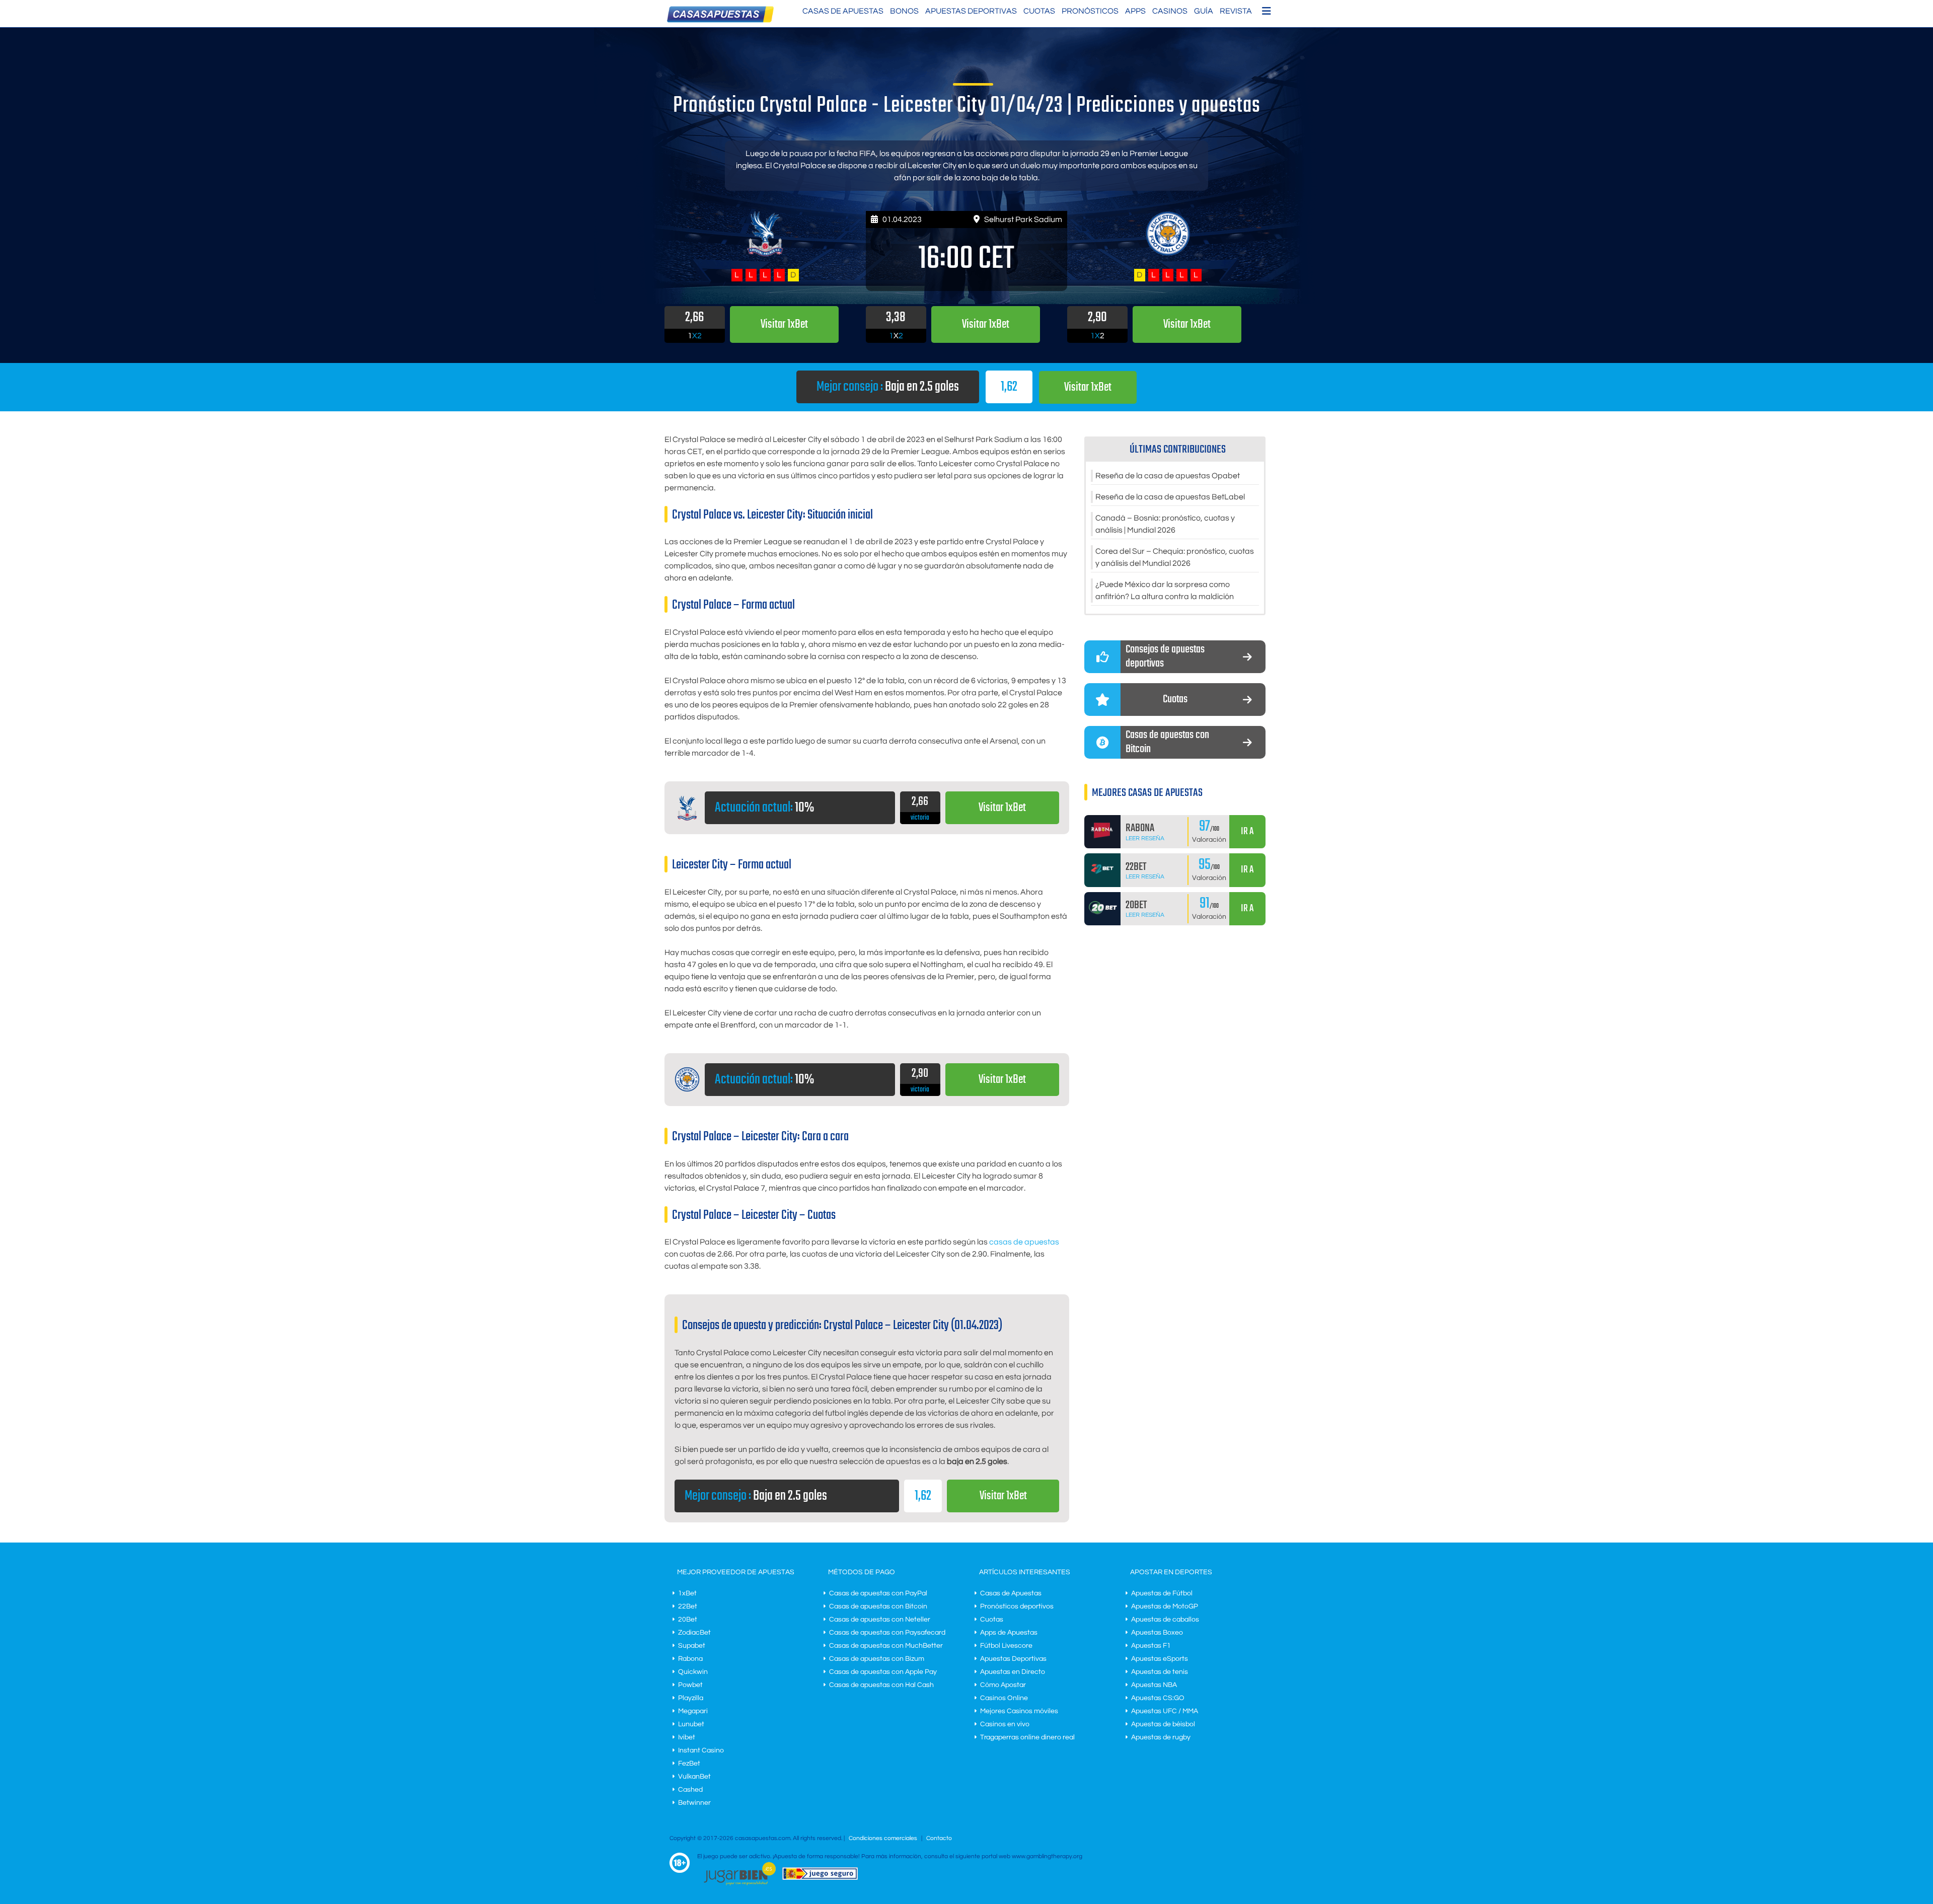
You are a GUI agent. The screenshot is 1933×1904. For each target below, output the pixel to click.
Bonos (904, 11)
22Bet (688, 1606)
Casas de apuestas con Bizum (877, 1659)
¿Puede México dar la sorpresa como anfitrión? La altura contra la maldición (1165, 591)
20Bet (688, 1620)
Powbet (690, 1685)
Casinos (1170, 11)
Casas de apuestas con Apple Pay (883, 1672)
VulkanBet (694, 1777)
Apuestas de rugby (1161, 1737)
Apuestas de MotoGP (1165, 1606)
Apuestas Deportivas (971, 11)
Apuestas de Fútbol (1162, 1593)
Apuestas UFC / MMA (1165, 1711)
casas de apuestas (1024, 1242)
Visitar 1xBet (1088, 387)
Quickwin (693, 1672)
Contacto (939, 1838)
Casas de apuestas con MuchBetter (886, 1646)
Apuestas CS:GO (1158, 1698)
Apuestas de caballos (1165, 1620)
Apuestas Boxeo (1157, 1633)
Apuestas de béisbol (1163, 1724)
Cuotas (1039, 11)
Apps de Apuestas (1009, 1633)
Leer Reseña (1145, 838)
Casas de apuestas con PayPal (878, 1593)
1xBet (687, 1593)
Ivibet (687, 1737)
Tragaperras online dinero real (1027, 1737)
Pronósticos (1090, 11)
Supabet (692, 1646)
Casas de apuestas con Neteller (880, 1620)
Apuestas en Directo (1013, 1672)
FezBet (689, 1764)
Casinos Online (1004, 1698)
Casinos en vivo (1005, 1724)
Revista (1236, 11)
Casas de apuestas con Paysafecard (887, 1633)
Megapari (693, 1711)
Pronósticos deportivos (1017, 1606)
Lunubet (691, 1724)
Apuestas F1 (1151, 1646)
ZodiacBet (694, 1633)
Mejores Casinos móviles (1019, 1711)
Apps (1135, 11)
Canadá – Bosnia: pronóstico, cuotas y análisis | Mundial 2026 (1165, 524)
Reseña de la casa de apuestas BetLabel (1170, 497)
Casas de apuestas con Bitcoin (878, 1606)
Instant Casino (701, 1750)
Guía (1204, 11)
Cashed (690, 1790)
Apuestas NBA (1154, 1685)
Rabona (690, 1659)
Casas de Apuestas (843, 11)
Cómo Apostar (1003, 1685)
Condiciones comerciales (884, 1838)
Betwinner (694, 1803)
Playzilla (691, 1698)
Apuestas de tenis (1160, 1672)
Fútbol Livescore (1006, 1646)
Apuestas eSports (1160, 1659)
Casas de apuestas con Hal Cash (881, 1685)
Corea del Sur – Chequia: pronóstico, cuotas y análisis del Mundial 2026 (1175, 557)
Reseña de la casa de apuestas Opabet (1168, 476)
